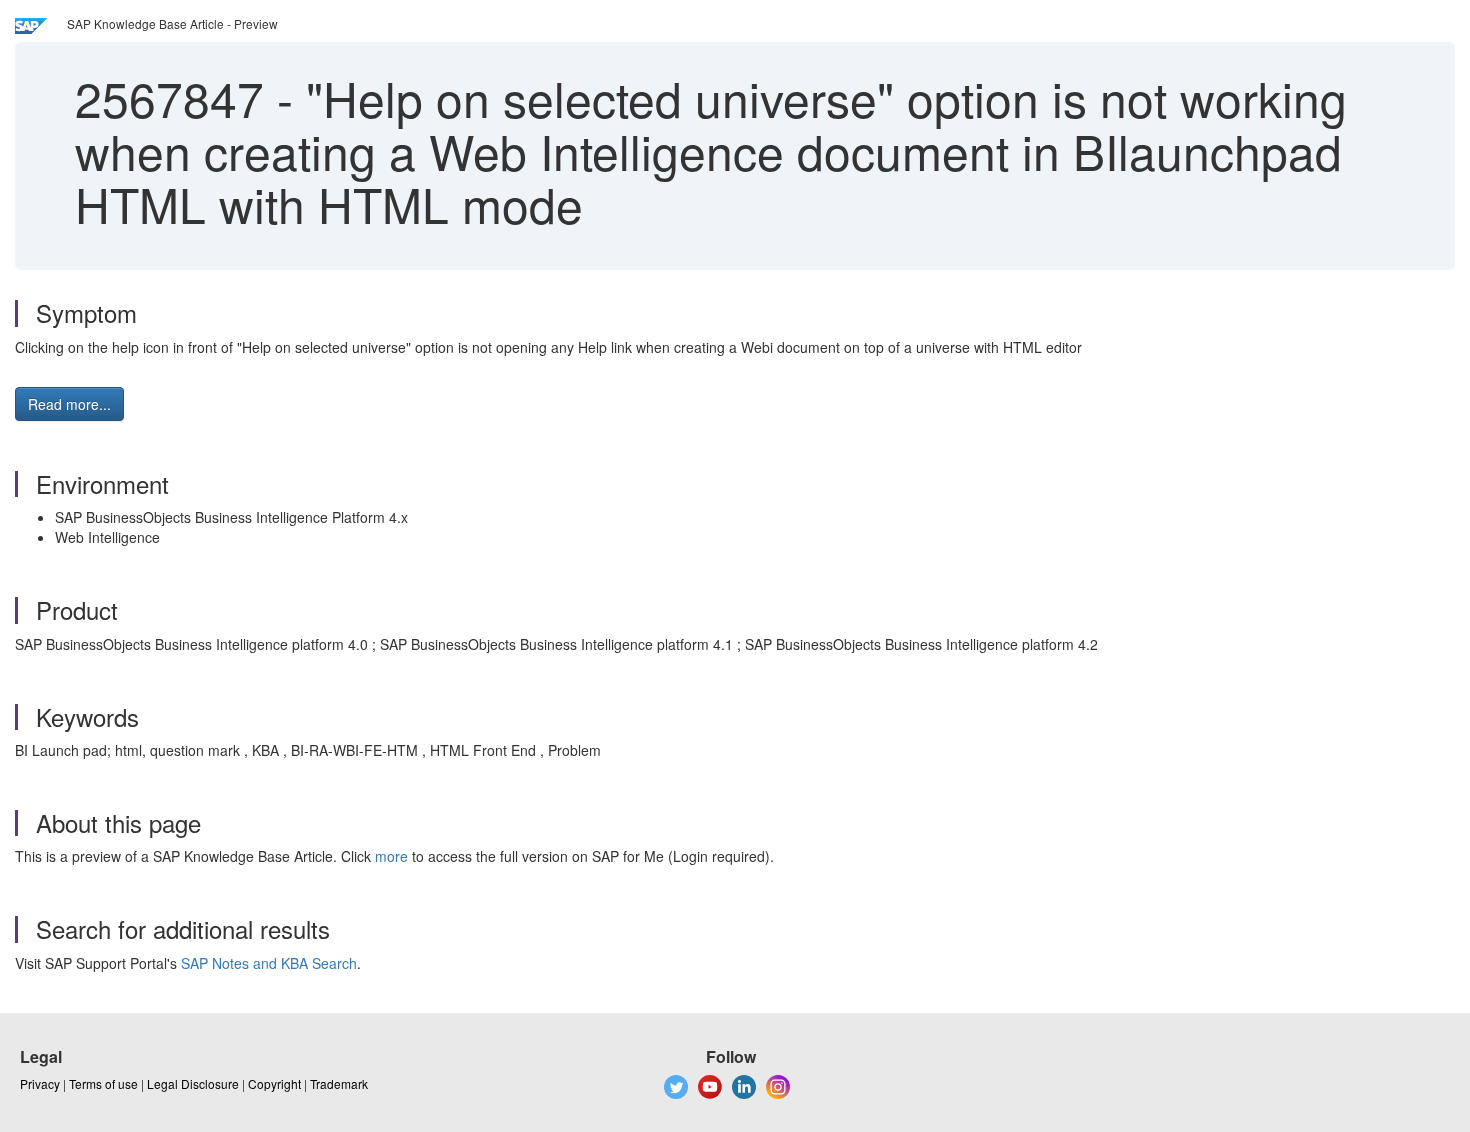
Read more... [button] (69, 404)
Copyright (274, 1083)
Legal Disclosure (193, 1083)
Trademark (339, 1083)
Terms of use (103, 1083)
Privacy (40, 1083)
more (391, 856)
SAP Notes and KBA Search (269, 963)
